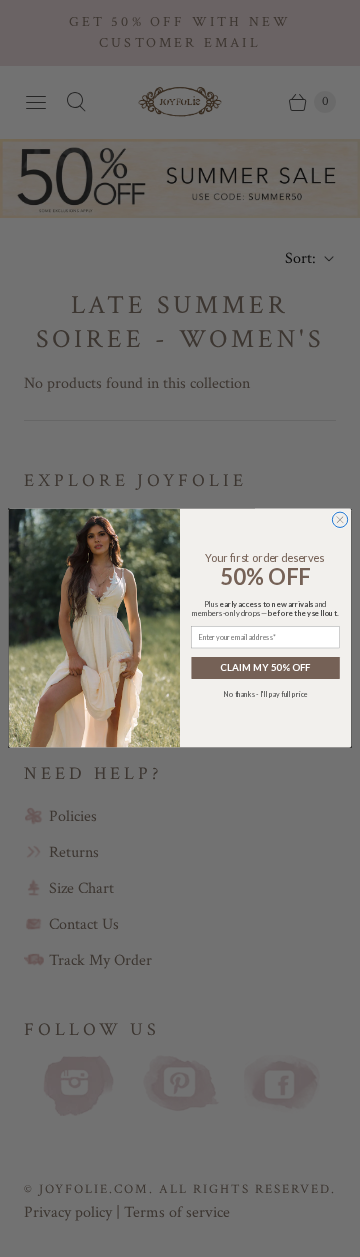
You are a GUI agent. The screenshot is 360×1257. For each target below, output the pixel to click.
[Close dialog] (339, 520)
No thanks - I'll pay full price (266, 694)
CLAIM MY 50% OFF (265, 668)
